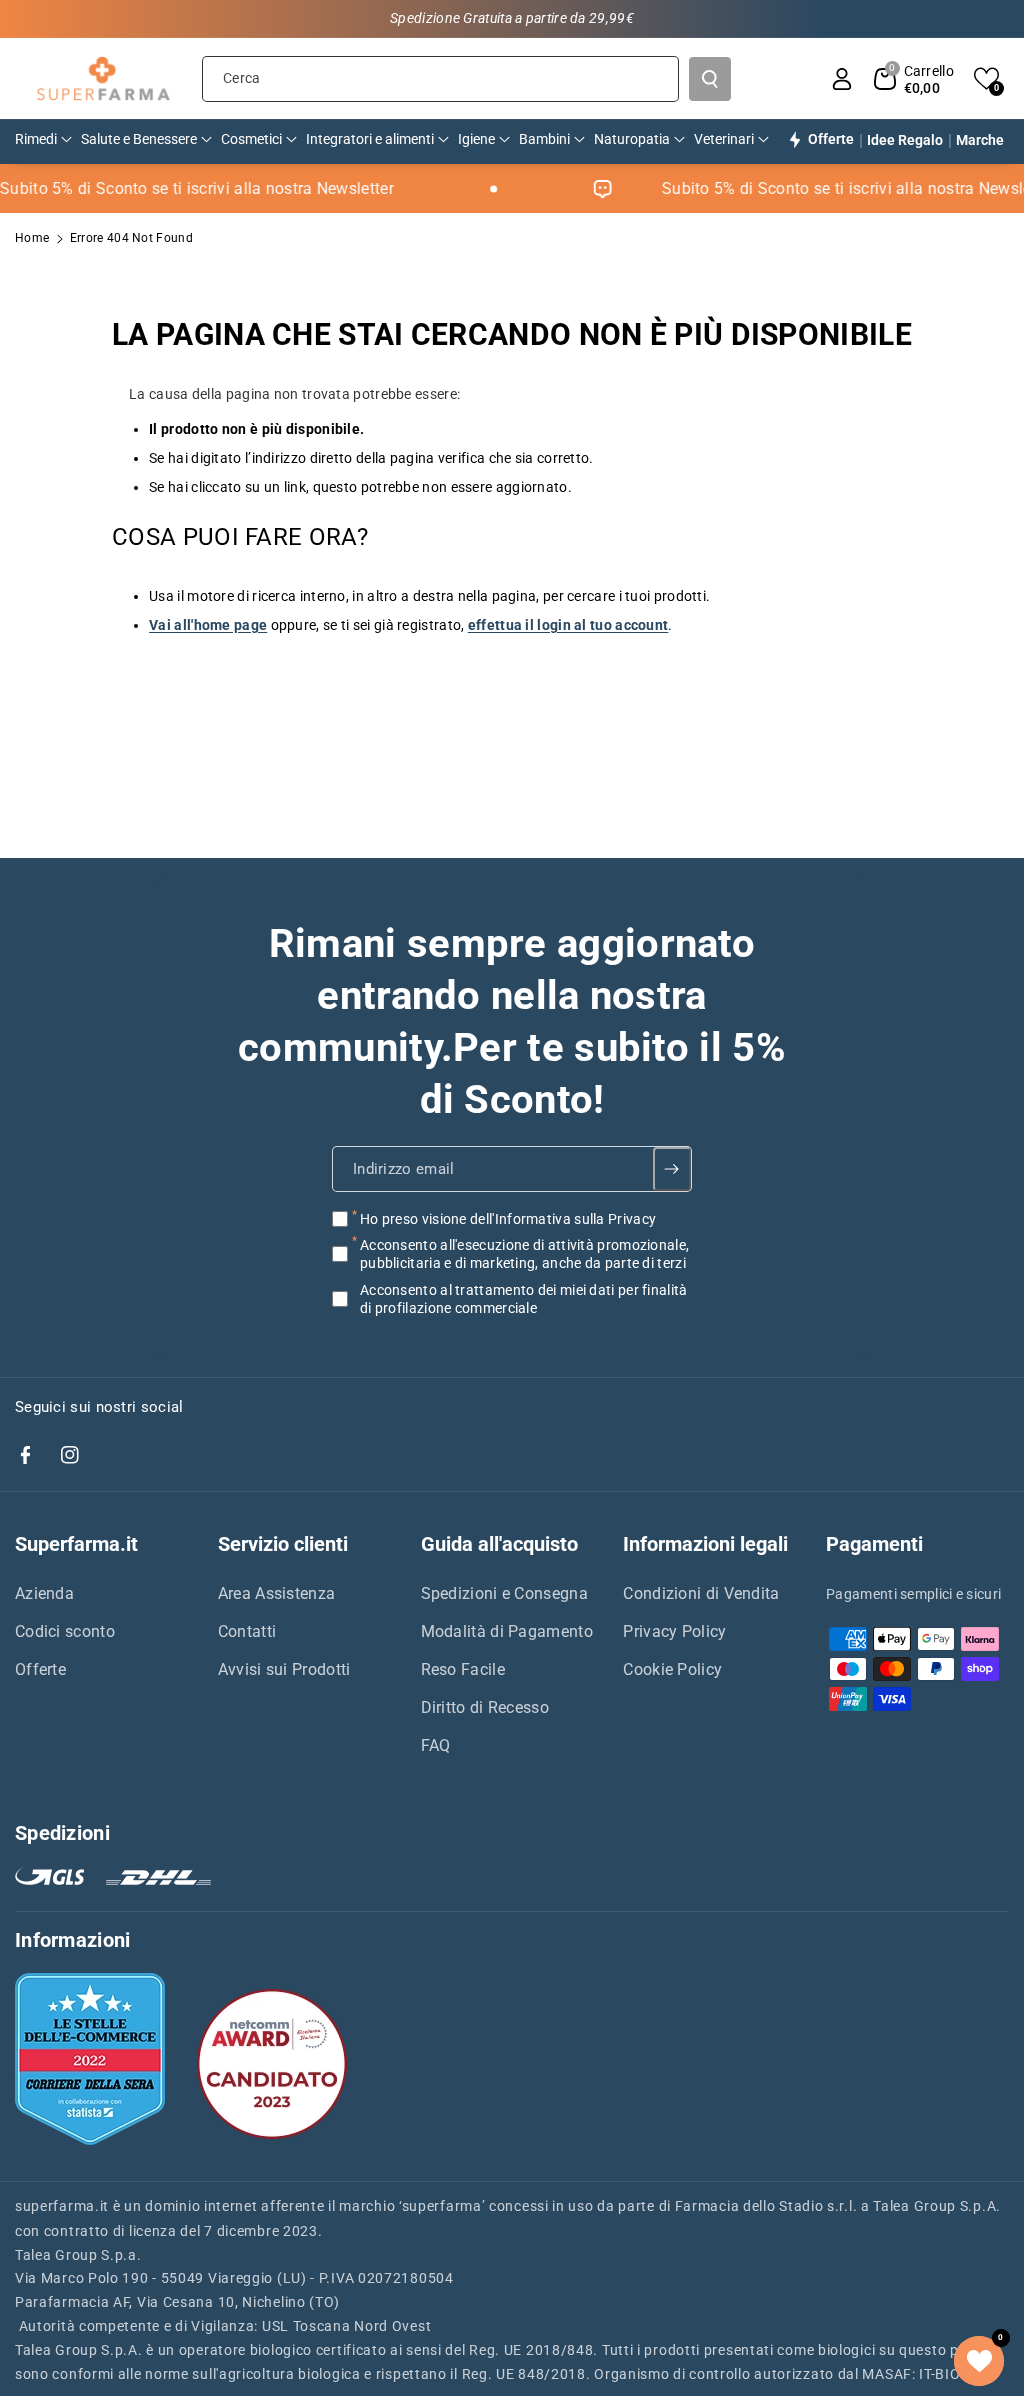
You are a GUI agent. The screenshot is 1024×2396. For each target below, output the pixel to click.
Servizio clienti (283, 1544)
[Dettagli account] (842, 79)
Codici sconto (65, 1631)
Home (32, 238)
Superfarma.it (76, 1544)
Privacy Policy (674, 1631)
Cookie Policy (672, 1669)
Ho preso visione (508, 1219)
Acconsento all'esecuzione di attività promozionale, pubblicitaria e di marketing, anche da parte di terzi (524, 1254)
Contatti (247, 1631)
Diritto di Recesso (485, 1707)
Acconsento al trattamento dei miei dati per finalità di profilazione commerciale (524, 1298)
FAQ (436, 1745)
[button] (914, 79)
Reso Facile (463, 1669)
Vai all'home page (208, 625)
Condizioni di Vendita (701, 1593)
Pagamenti (874, 1544)
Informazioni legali (705, 1544)
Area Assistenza (277, 1593)
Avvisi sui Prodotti (284, 1669)
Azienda (44, 1593)
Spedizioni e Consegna (504, 1593)
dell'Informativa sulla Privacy (563, 1219)
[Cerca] (710, 79)
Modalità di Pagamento (507, 1631)
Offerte (40, 1669)
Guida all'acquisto (499, 1544)
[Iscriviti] (672, 1169)
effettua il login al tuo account (568, 625)
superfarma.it (62, 2206)
